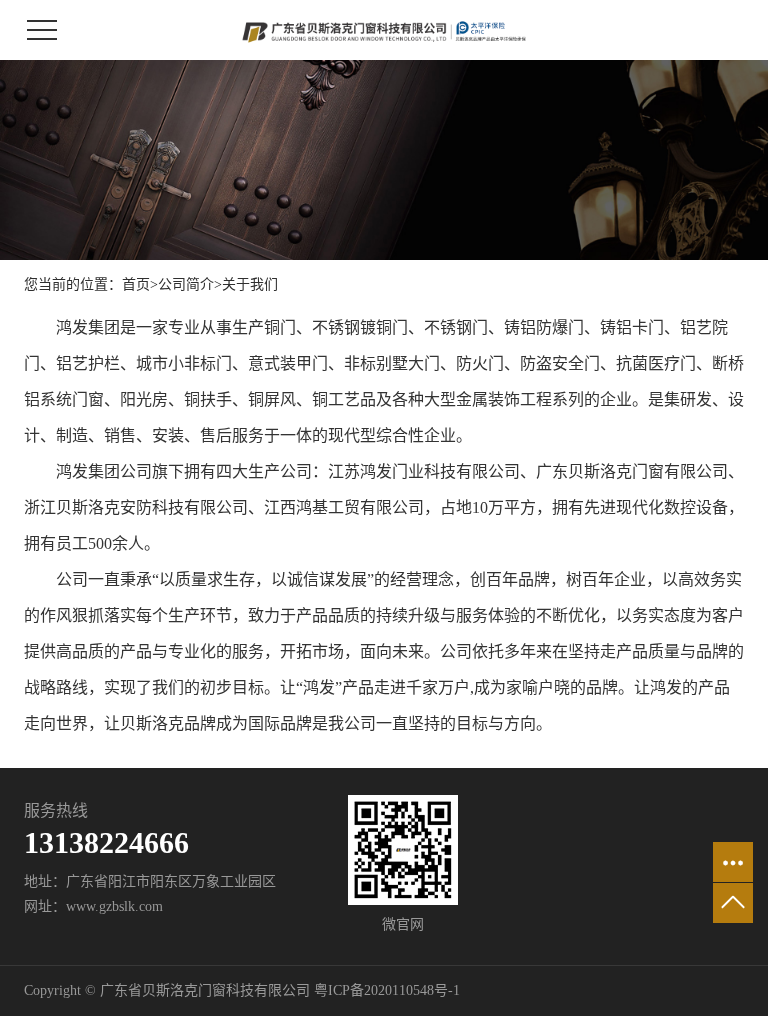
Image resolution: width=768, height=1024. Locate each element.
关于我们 (250, 284)
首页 (136, 284)
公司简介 (186, 284)
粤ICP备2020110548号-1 (387, 990)
